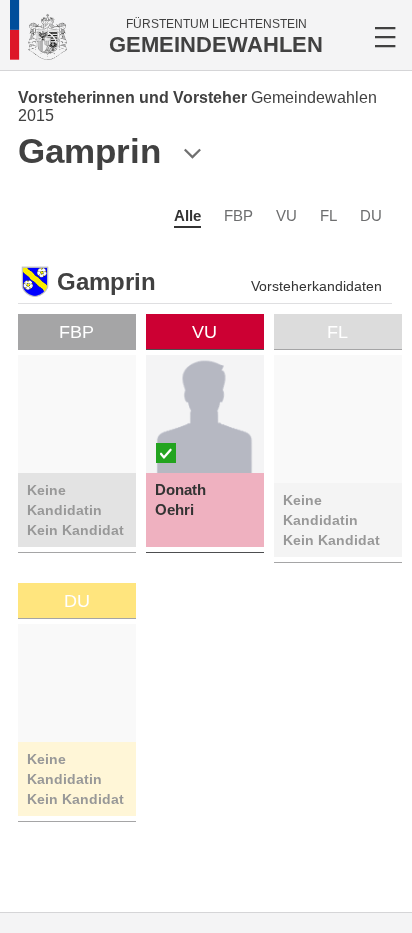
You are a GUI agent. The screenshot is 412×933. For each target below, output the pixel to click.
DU (371, 215)
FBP (238, 215)
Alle (187, 215)
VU (286, 215)
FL (328, 215)
